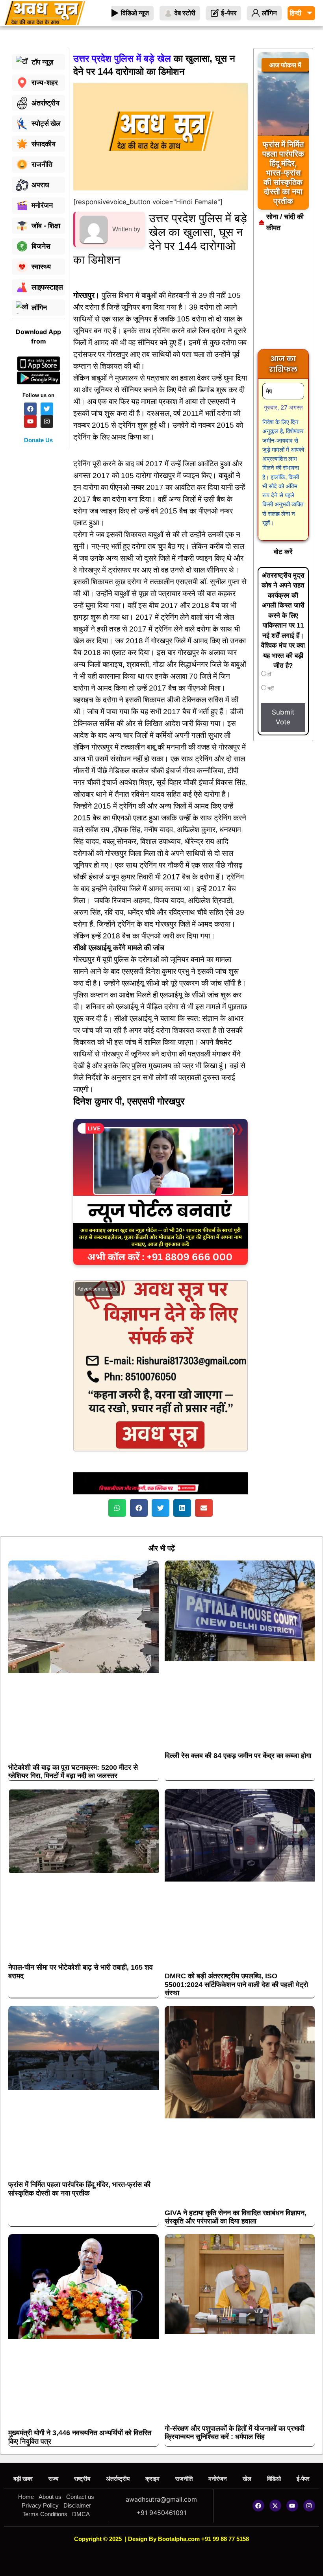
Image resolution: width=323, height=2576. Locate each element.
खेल (247, 2479)
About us (50, 2497)
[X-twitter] (275, 2506)
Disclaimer (77, 2505)
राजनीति (184, 2479)
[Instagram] (309, 2506)
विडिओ (274, 2479)
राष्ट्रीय (82, 2479)
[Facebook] (258, 2506)
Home (26, 2497)
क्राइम (152, 2479)
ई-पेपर (303, 2479)
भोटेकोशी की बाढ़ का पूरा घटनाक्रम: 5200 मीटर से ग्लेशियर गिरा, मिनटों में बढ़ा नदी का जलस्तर (73, 1772)
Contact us (80, 2497)
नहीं (270, 689)
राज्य (53, 2479)
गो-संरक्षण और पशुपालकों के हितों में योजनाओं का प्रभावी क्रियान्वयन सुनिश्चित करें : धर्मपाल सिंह (235, 2433)
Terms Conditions (45, 2514)
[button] (117, 1508)
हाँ (269, 674)
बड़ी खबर (23, 2479)
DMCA (81, 2514)
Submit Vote (283, 717)
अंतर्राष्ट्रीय (118, 2479)
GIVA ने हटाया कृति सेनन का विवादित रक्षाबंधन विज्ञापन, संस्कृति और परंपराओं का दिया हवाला (236, 2217)
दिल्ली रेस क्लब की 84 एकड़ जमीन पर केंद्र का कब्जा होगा (238, 1756)
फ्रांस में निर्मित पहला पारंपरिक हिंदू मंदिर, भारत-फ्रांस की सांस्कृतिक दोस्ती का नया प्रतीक (79, 2189)
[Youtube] (292, 2506)
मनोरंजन (218, 2479)
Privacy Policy (40, 2505)
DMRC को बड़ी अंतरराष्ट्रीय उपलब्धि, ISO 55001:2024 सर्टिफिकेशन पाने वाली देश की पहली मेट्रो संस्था (236, 1984)
